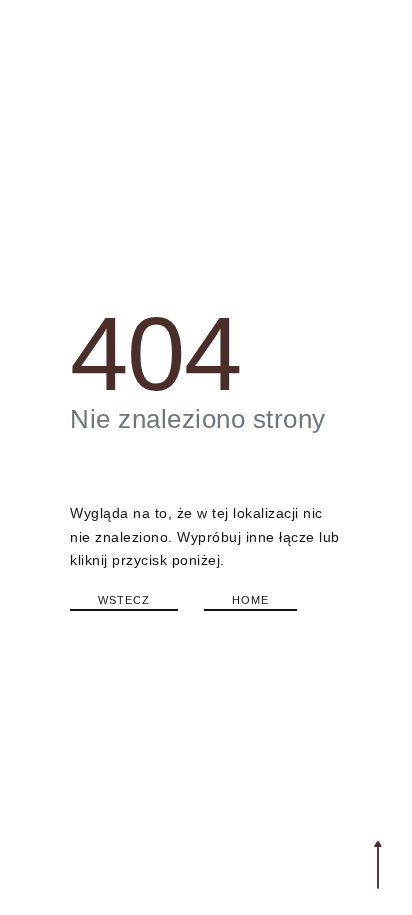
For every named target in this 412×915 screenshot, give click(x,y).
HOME (250, 600)
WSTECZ (124, 600)
